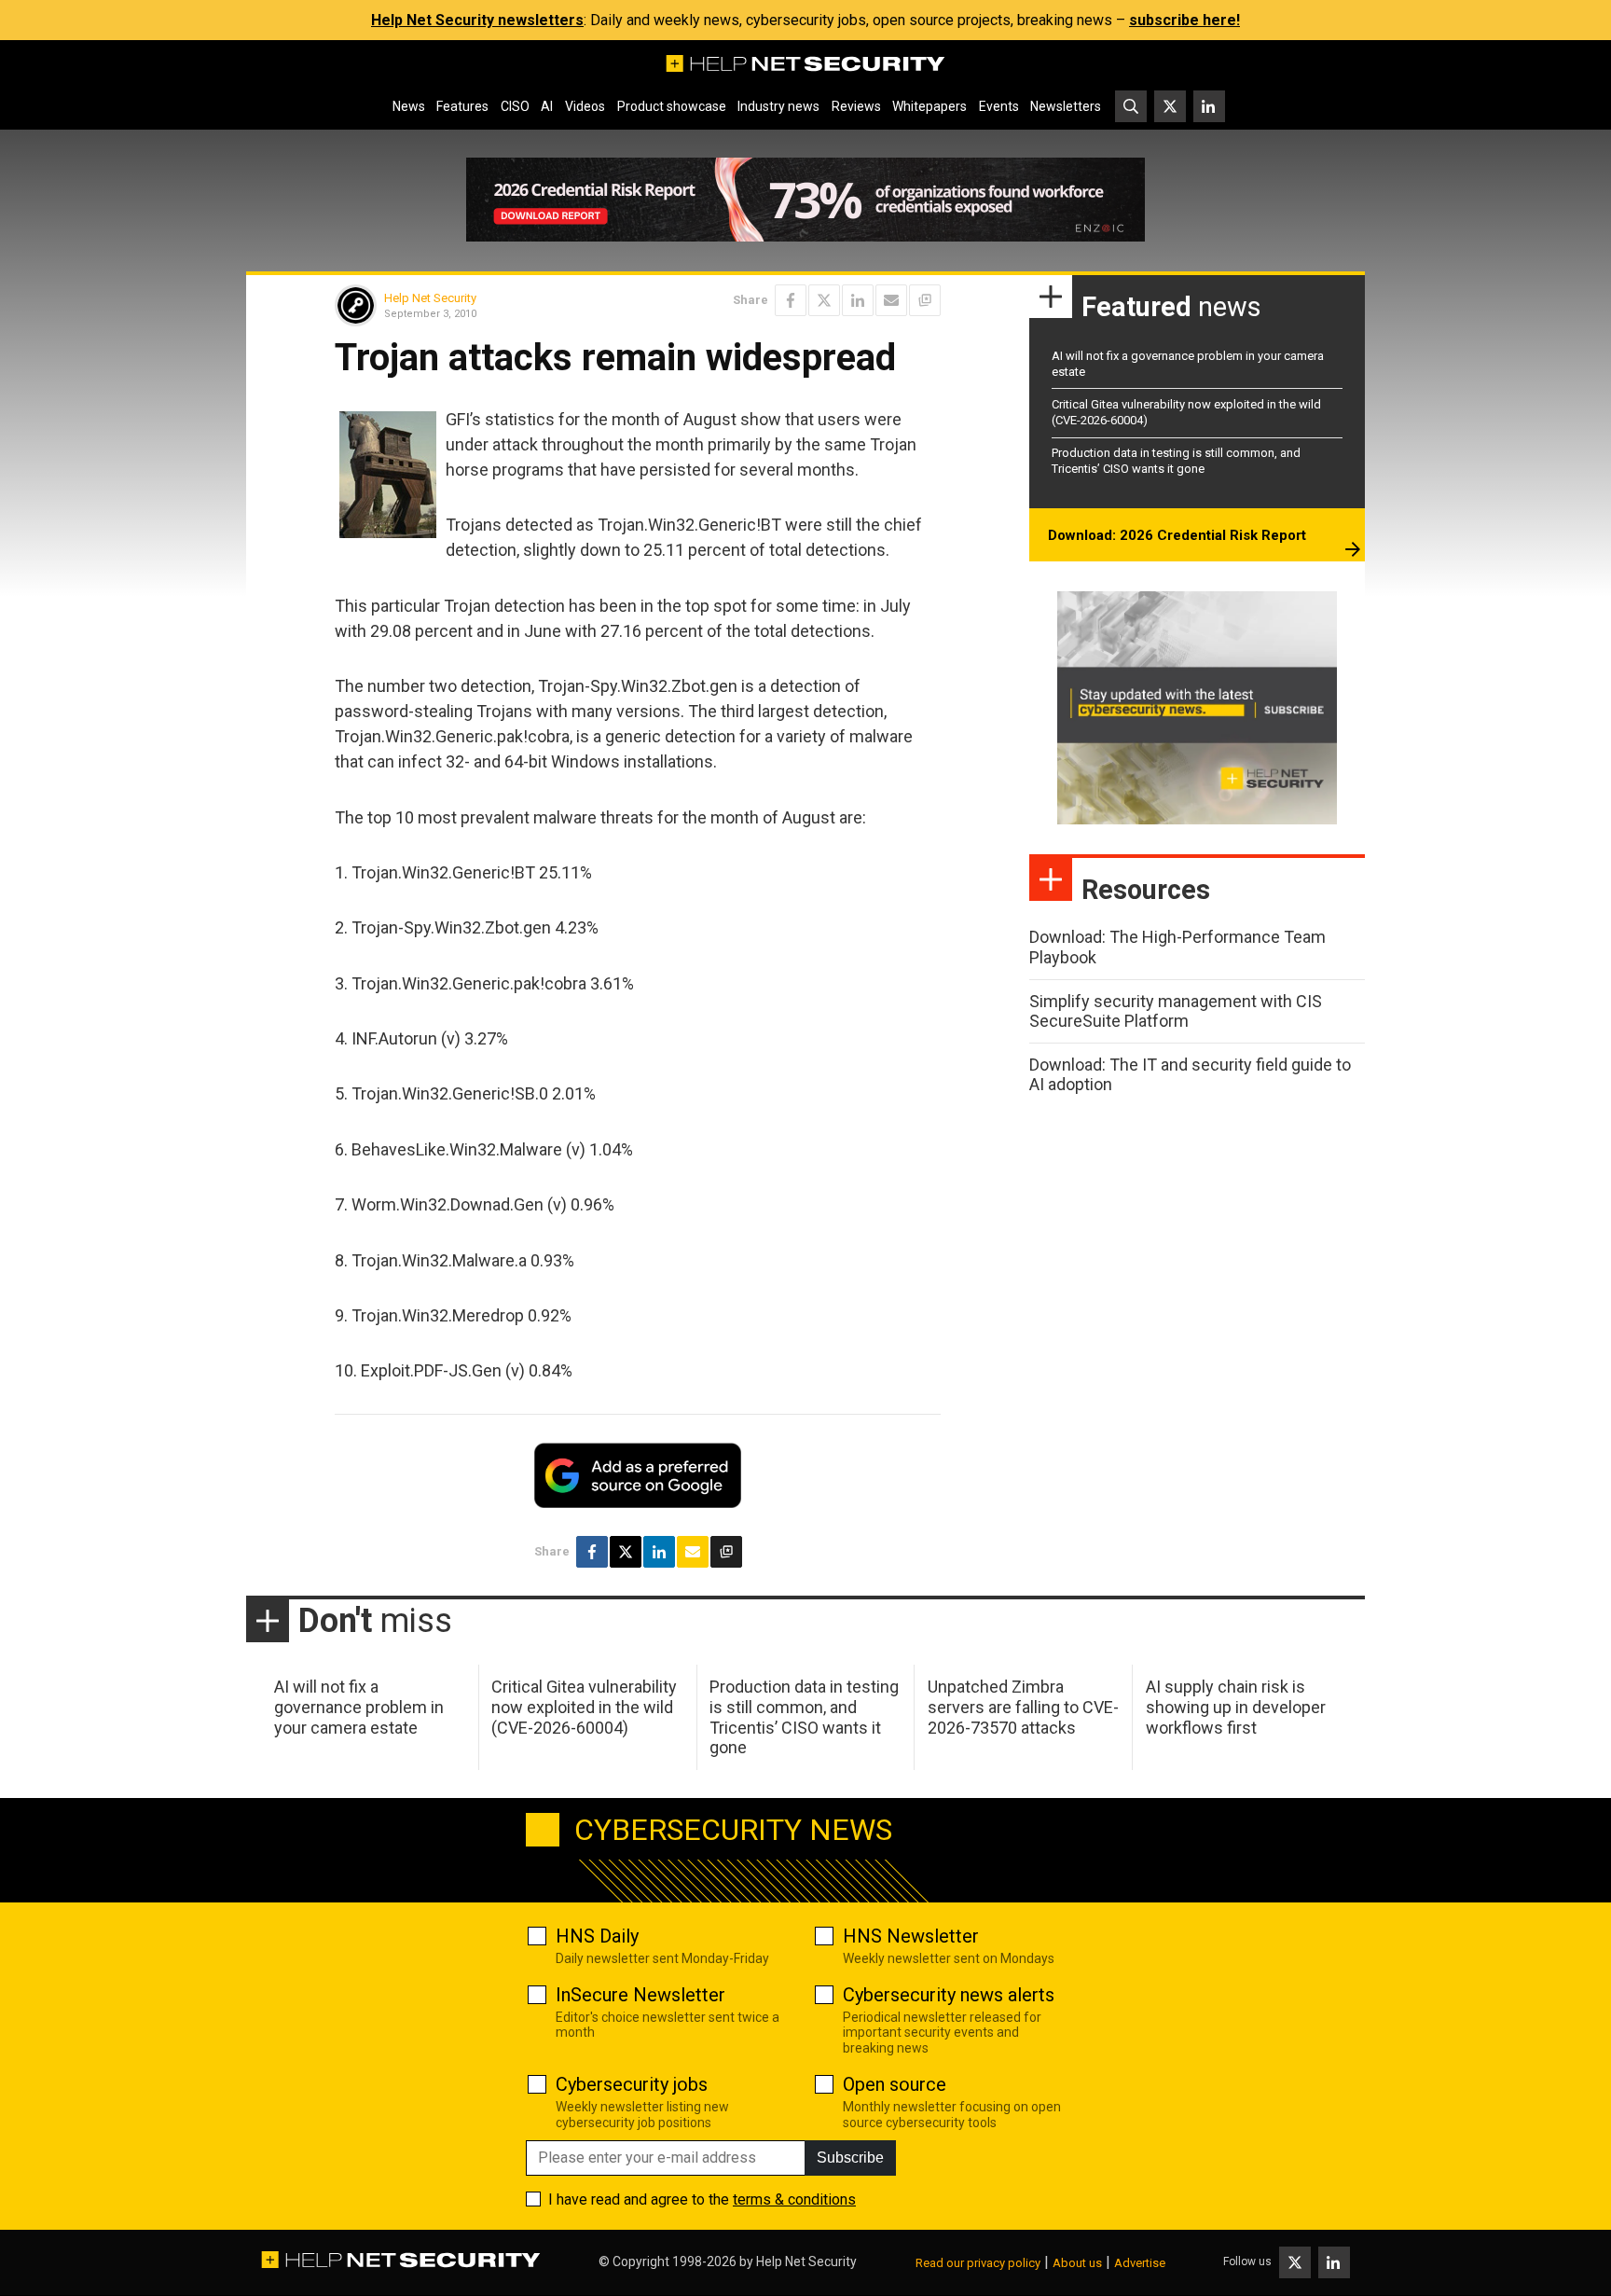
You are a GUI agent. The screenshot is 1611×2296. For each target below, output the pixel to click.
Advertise (1140, 2263)
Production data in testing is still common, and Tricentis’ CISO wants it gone (1176, 461)
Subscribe (850, 2158)
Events (999, 106)
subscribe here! (1184, 20)
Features (462, 106)
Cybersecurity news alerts (949, 1995)
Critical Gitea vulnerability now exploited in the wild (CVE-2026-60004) (584, 1707)
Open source (895, 2084)
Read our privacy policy (978, 2263)
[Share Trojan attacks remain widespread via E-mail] (891, 300)
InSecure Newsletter (640, 1995)
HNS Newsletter (911, 1936)
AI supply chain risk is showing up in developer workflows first (1236, 1707)
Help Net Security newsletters (477, 20)
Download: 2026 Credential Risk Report (1177, 535)
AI (547, 106)
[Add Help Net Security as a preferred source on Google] (925, 300)
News (409, 106)
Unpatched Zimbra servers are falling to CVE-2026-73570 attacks (1023, 1707)
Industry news (778, 106)
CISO (515, 106)
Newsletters (1066, 106)
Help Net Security (430, 298)
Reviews (856, 106)
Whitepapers (929, 106)
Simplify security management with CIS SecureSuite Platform (1176, 1011)
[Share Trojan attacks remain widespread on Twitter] (824, 300)
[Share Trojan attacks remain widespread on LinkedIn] (858, 300)
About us (1077, 2263)
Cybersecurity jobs (632, 2084)
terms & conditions (794, 2199)
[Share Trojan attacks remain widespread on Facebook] (791, 300)
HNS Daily (597, 1936)
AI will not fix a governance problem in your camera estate (359, 1707)
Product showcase (672, 106)
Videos (585, 106)
